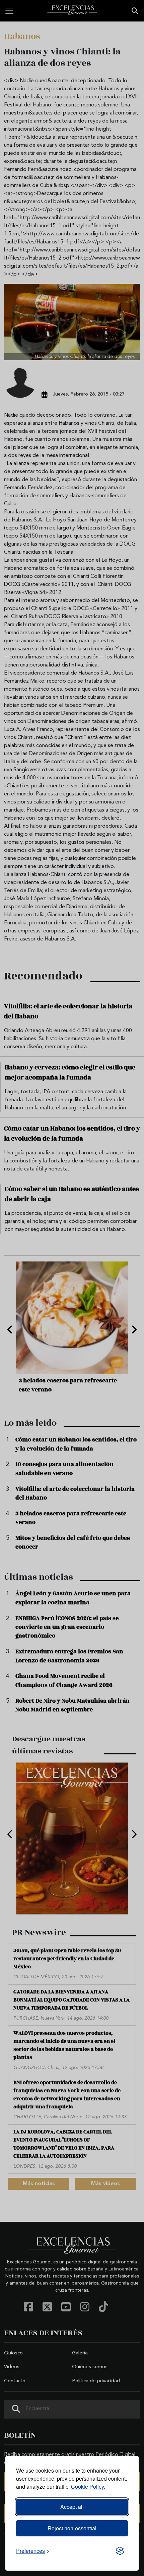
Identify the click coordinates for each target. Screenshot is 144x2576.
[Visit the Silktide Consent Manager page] (120, 2551)
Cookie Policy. (88, 2487)
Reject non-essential (72, 2528)
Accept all (72, 2507)
